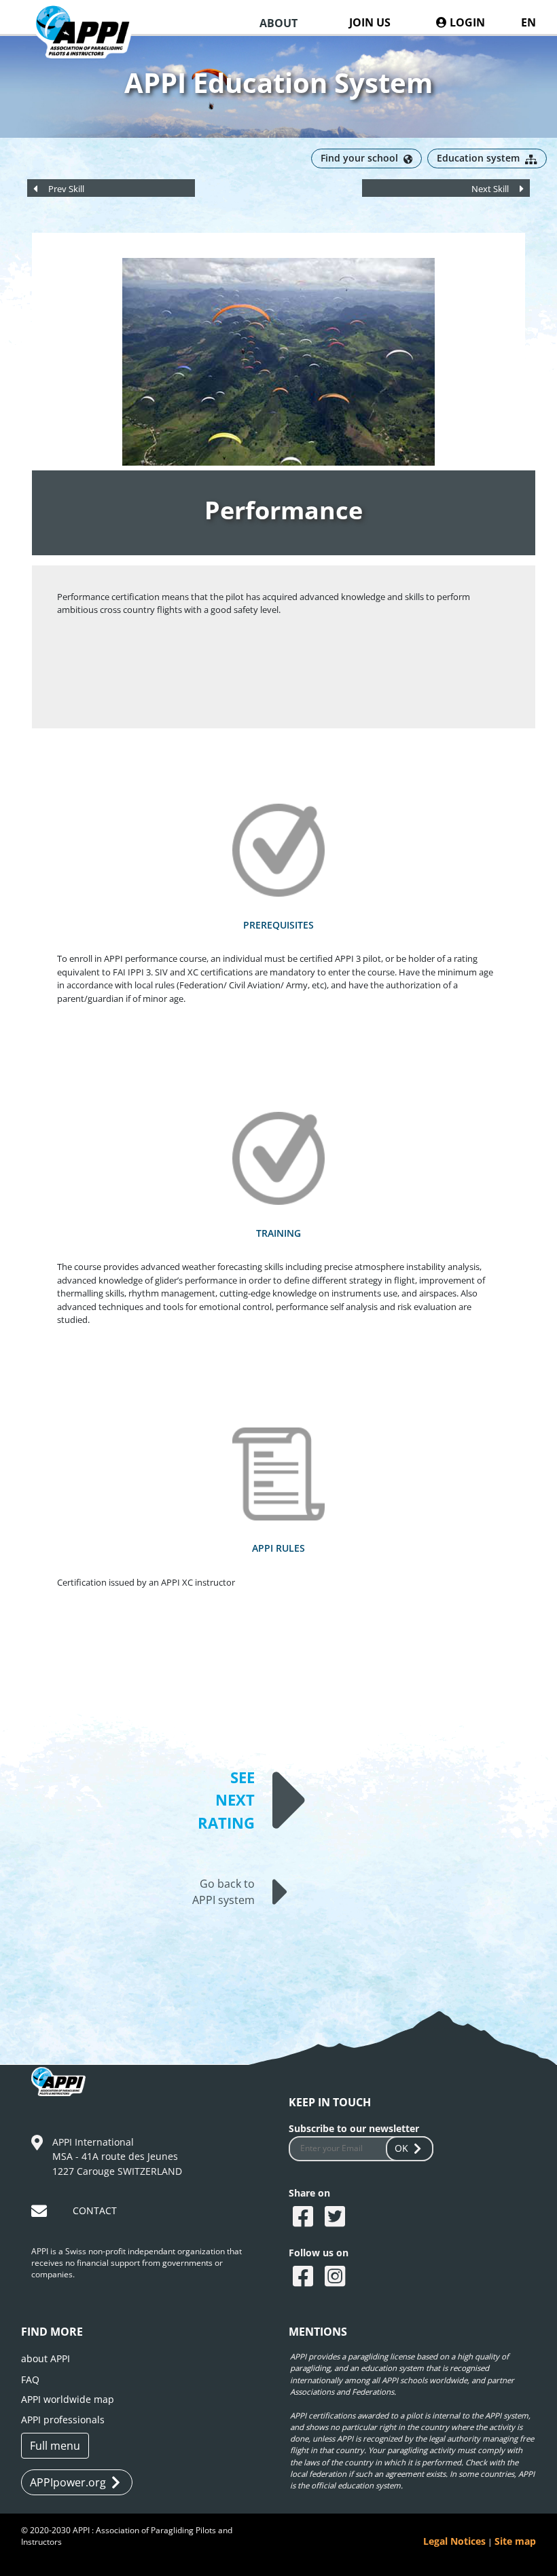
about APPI (46, 2358)
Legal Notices (454, 2541)
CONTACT (95, 2210)
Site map (515, 2541)
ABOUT (278, 23)
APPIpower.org (68, 2482)
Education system (478, 158)
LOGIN (466, 22)
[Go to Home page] (91, 44)
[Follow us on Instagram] (337, 2277)
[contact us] (41, 2213)
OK (401, 2148)
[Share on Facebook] (305, 2218)
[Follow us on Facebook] (305, 2277)
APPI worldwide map (68, 2399)
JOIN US (370, 22)
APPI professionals (63, 2420)
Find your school (359, 158)
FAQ (30, 2379)
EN (528, 22)
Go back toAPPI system (223, 1892)
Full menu (55, 2446)
